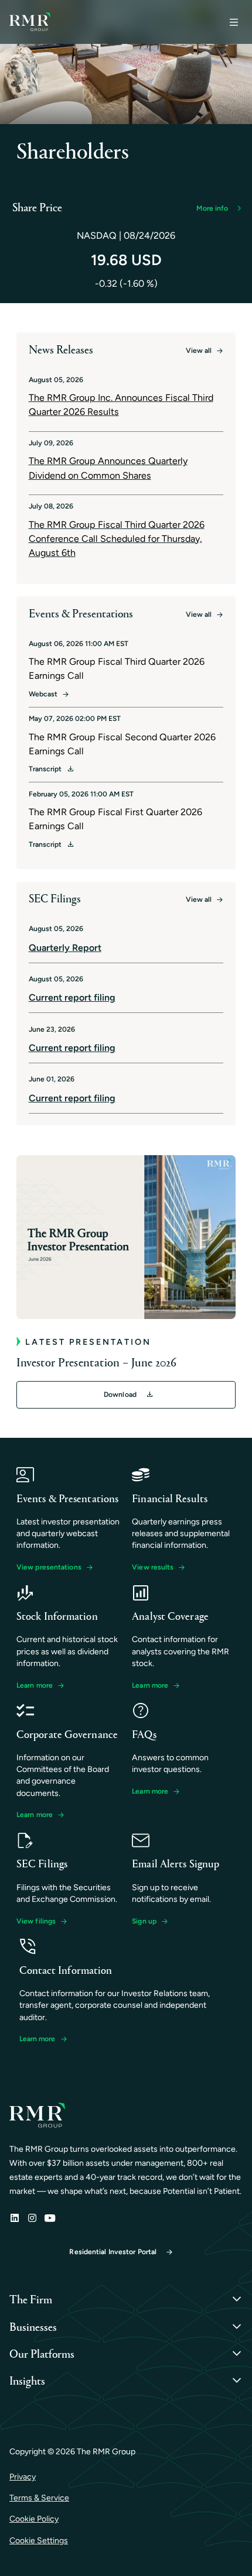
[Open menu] (234, 22)
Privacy (23, 2477)
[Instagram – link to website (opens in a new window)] (32, 2218)
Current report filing (72, 997)
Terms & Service (39, 2498)
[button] (218, 208)
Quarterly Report (65, 948)
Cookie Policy (34, 2519)
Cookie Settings (39, 2541)
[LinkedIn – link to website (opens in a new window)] (15, 2218)
